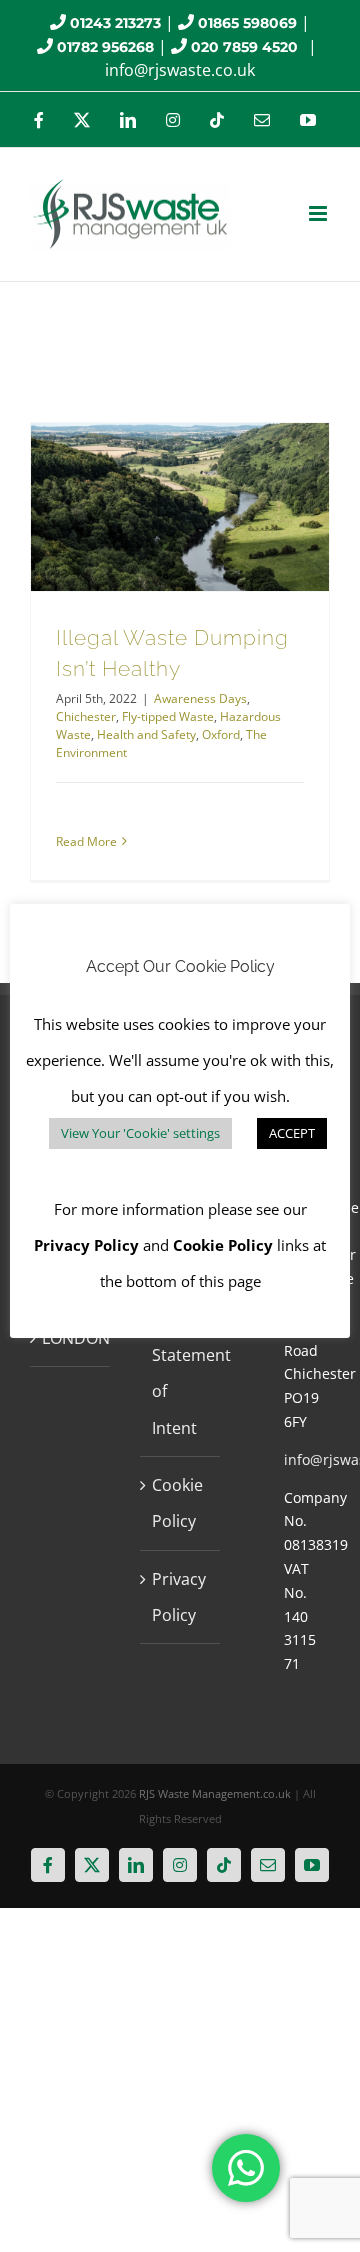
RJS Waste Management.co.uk (215, 1793)
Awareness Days (200, 698)
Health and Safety (146, 734)
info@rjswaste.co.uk (180, 70)
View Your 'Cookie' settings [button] (140, 1133)
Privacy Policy (179, 1597)
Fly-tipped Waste (168, 716)
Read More (86, 841)
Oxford (221, 734)
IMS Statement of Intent (181, 1373)
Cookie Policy (177, 1503)
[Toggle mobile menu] (319, 213)
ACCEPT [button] (292, 1133)
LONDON (71, 1338)
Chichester (86, 716)
